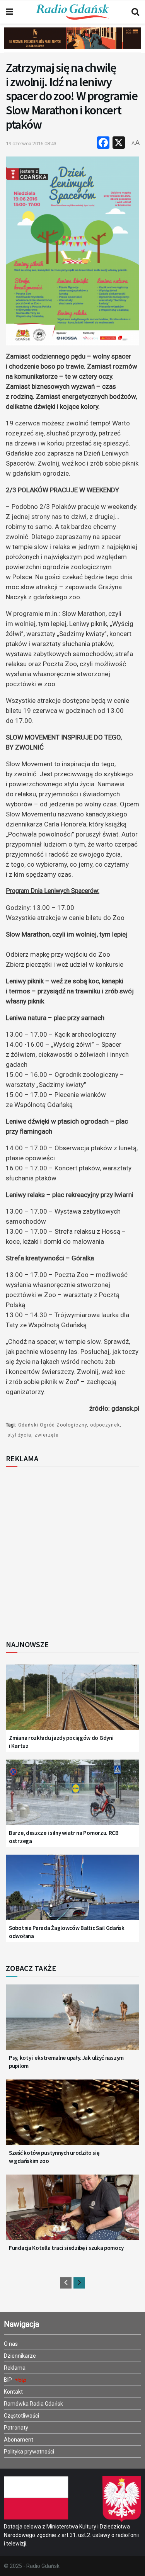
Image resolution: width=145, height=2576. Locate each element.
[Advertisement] (72, 1551)
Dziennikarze (20, 2356)
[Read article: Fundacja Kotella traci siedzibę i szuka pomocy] (72, 2212)
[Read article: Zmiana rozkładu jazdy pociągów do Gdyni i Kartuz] (72, 1702)
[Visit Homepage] (72, 12)
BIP (9, 2380)
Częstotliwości (21, 2416)
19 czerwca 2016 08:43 (31, 144)
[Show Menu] (9, 12)
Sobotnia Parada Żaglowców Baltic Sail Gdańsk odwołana (67, 1932)
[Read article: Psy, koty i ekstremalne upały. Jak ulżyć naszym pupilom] (72, 2022)
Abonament (19, 2440)
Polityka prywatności (29, 2452)
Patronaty (16, 2428)
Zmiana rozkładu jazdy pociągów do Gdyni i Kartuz (61, 1742)
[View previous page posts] (66, 2283)
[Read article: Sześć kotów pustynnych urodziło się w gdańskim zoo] (72, 2117)
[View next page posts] (79, 2283)
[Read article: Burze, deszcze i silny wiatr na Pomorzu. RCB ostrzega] (72, 1797)
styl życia (19, 1435)
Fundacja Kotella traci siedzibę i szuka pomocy (66, 2248)
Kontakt (13, 2392)
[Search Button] (135, 12)
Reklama (15, 2368)
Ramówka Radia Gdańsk (33, 2404)
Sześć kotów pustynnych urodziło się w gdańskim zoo (54, 2157)
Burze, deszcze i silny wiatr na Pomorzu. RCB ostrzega (64, 1837)
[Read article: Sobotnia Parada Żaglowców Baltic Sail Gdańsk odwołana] (72, 1892)
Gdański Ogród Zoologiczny (53, 1425)
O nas (11, 2344)
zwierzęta (47, 1435)
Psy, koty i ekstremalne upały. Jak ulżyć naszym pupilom (66, 2062)
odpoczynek (105, 1425)
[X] (119, 144)
